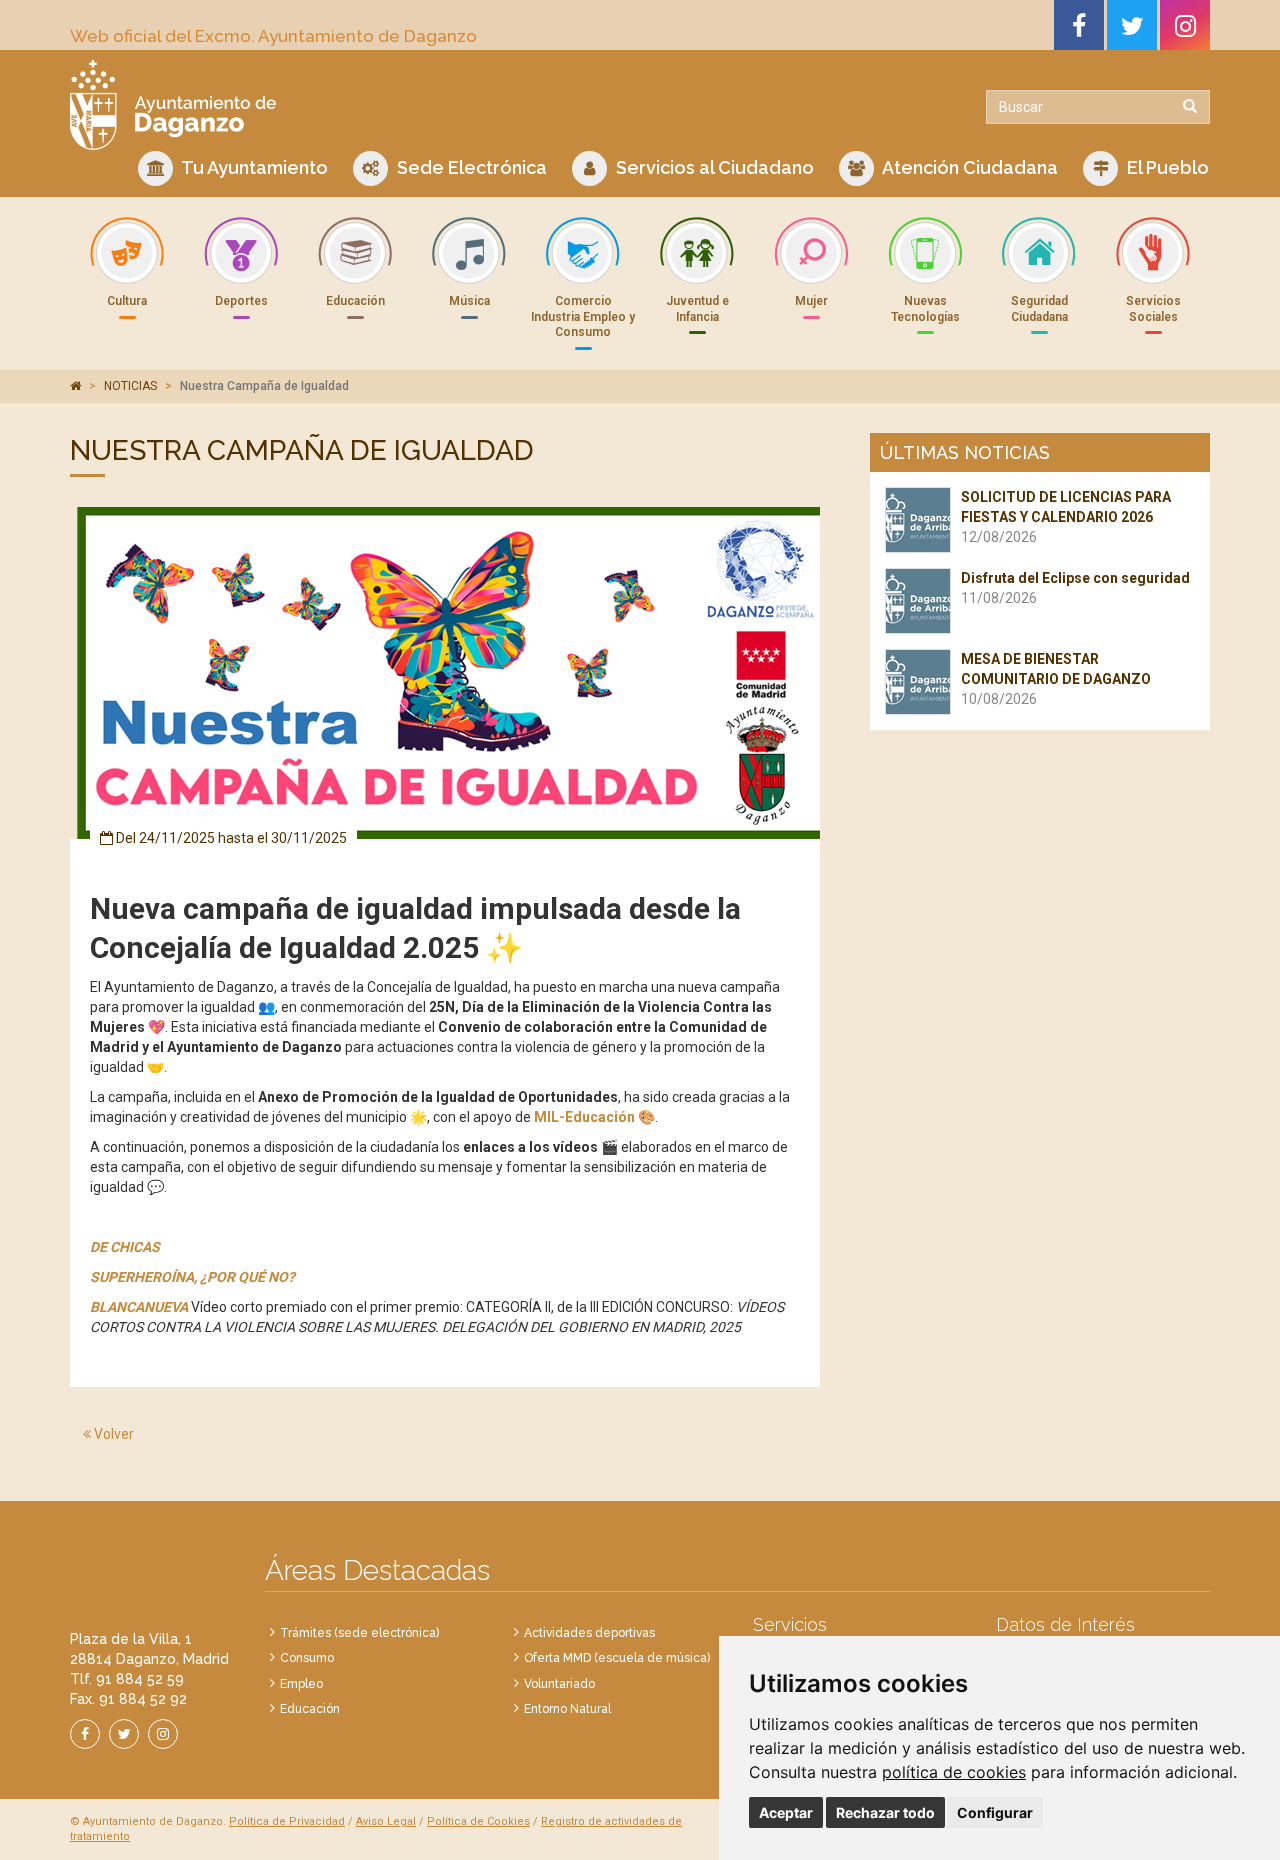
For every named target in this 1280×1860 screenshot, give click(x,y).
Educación (310, 1709)
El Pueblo (1166, 167)
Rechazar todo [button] (885, 1812)
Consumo (307, 1658)
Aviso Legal (386, 1821)
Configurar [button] (995, 1812)
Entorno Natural (567, 1709)
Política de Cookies (478, 1821)
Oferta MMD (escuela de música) (617, 1658)
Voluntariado (559, 1684)
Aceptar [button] (786, 1812)
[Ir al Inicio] (347, 105)
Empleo (301, 1684)
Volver (112, 1434)
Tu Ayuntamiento (253, 167)
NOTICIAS (130, 386)
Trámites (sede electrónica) (359, 1633)
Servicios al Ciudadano (713, 167)
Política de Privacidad (287, 1821)
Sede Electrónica (470, 167)
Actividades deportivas (589, 1633)
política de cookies (954, 1772)
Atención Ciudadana (968, 167)
